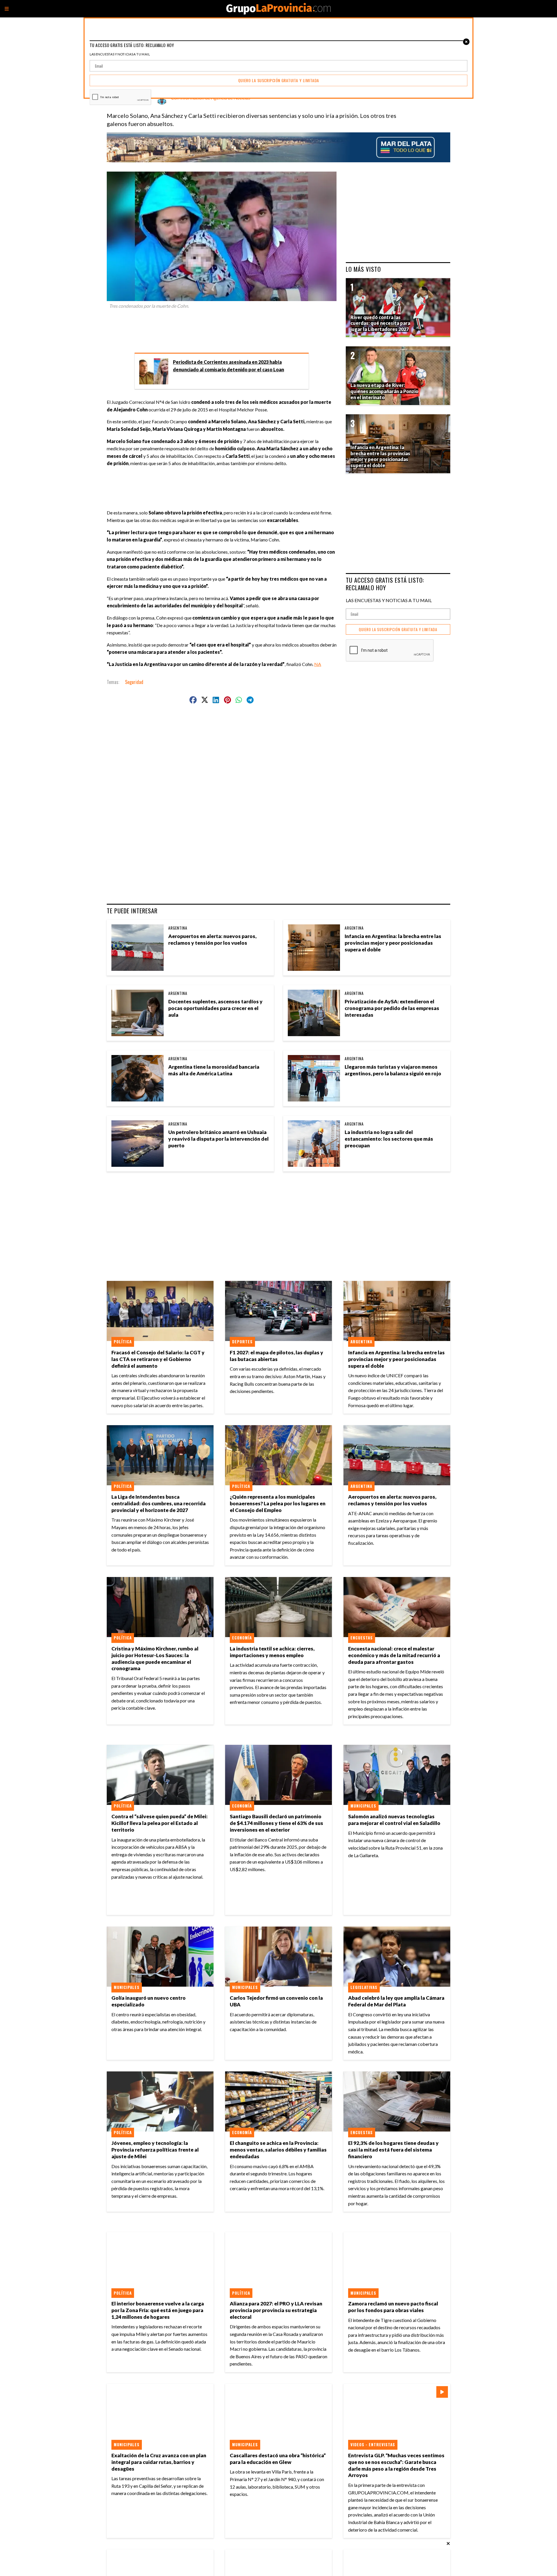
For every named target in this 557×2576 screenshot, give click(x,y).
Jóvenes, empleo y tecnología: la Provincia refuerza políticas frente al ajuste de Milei (155, 2150)
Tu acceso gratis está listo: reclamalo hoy (385, 584)
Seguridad (134, 682)
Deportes (242, 1342)
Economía (242, 1638)
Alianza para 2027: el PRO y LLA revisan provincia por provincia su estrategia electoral (276, 2310)
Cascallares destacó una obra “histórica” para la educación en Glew (278, 2459)
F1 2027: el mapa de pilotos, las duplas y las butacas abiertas (276, 1356)
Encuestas (362, 1638)
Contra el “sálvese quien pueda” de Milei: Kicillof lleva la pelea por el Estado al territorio (160, 1823)
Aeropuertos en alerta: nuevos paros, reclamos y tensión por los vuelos (212, 939)
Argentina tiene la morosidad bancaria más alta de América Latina (214, 1070)
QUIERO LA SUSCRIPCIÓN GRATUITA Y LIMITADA (398, 630)
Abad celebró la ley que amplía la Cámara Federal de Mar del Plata (396, 2001)
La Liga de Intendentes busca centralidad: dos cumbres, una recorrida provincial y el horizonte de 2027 (159, 1503)
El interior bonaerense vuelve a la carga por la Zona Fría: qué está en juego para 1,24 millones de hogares (158, 2310)
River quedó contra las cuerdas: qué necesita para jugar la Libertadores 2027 (380, 323)
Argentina (178, 928)
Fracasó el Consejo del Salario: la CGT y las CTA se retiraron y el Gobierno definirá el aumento (158, 1359)
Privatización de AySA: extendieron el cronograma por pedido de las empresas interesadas (392, 1008)
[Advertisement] (224, 329)
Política (123, 1342)
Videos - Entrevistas (373, 2444)
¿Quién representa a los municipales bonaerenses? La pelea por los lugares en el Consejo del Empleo (278, 1503)
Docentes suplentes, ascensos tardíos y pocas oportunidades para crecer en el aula (215, 1008)
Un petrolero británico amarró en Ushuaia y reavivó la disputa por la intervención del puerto (218, 1139)
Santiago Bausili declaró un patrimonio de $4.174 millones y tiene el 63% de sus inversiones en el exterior (276, 1823)
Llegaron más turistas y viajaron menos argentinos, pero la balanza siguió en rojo (393, 1070)
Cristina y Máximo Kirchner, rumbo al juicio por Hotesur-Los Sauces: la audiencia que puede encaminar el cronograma (155, 1659)
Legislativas (364, 1987)
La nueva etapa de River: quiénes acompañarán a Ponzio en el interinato (384, 391)
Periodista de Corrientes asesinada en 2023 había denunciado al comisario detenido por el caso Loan (228, 366)
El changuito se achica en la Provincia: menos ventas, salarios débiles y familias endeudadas (278, 2150)
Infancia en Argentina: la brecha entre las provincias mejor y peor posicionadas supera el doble (393, 943)
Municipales (363, 1806)
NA (318, 664)
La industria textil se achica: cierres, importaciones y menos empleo (272, 1652)
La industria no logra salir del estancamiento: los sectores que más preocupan (389, 1139)
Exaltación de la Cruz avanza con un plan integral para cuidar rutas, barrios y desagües (159, 2462)
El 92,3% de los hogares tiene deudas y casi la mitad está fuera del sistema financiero (393, 2150)
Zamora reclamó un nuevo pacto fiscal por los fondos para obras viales (393, 2307)
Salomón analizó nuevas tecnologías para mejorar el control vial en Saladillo (394, 1820)
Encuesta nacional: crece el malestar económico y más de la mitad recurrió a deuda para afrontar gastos (394, 1655)
